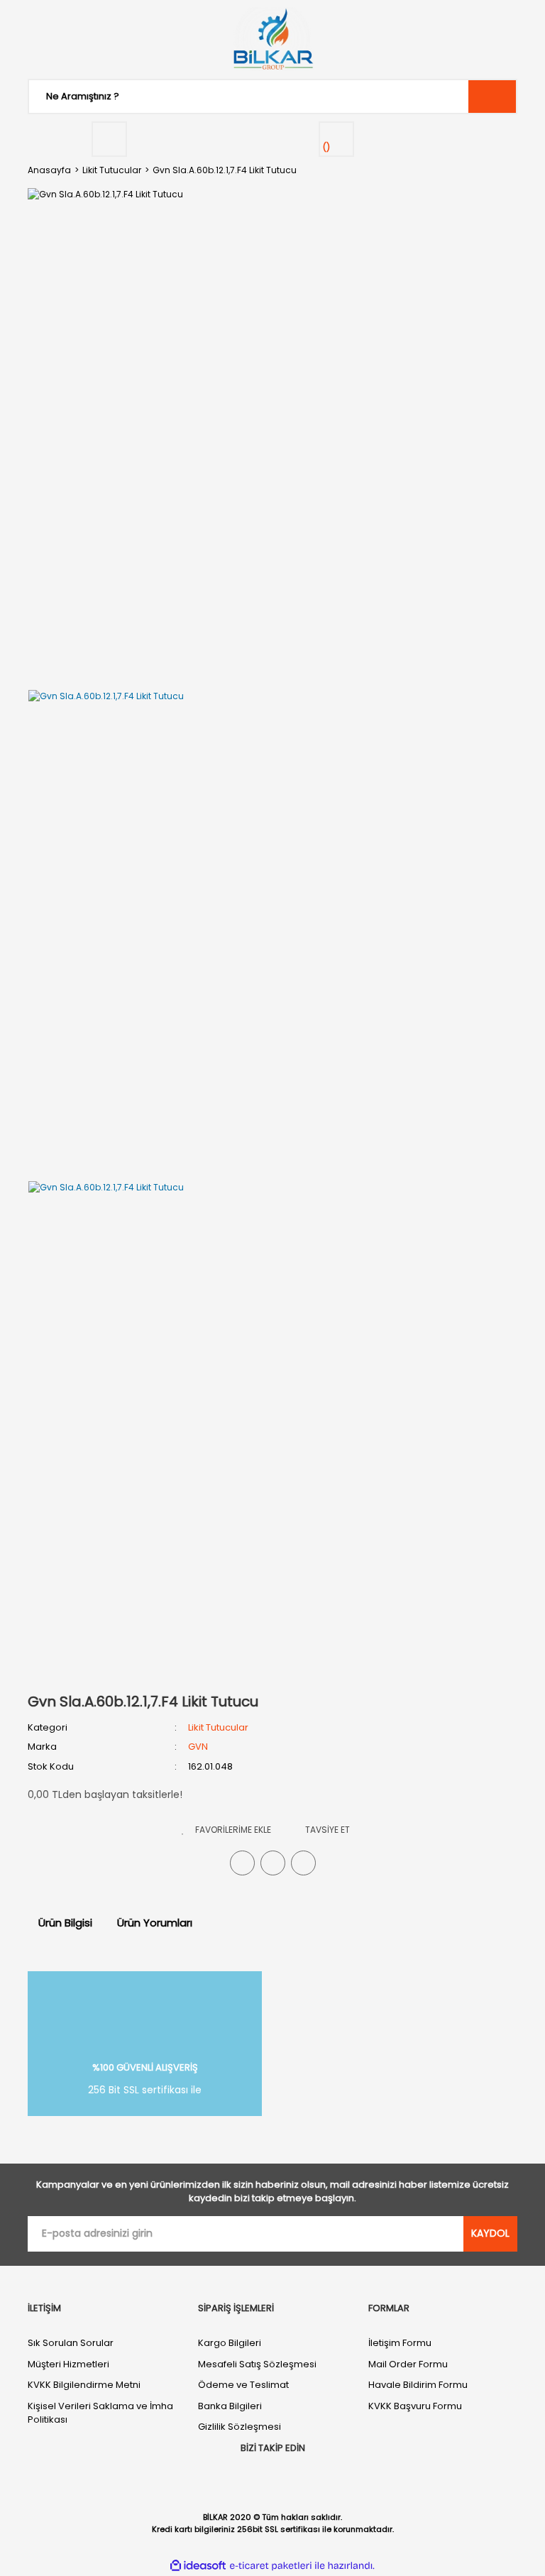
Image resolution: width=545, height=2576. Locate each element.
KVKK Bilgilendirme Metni (84, 2385)
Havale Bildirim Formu (418, 2385)
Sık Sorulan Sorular (71, 2343)
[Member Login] (109, 139)
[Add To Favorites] (226, 1830)
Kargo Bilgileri (230, 2343)
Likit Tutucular (218, 1727)
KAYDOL (490, 2233)
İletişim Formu (400, 2343)
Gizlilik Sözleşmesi (240, 2427)
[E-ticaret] (271, 2565)
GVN (198, 1747)
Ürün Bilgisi (65, 1923)
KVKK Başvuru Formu (415, 2406)
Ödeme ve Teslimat (243, 2385)
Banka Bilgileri (230, 2406)
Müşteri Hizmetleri (68, 2364)
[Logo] (272, 39)
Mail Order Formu (408, 2364)
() (326, 147)
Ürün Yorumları (155, 1923)
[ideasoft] (198, 2566)
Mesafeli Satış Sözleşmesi (257, 2364)
